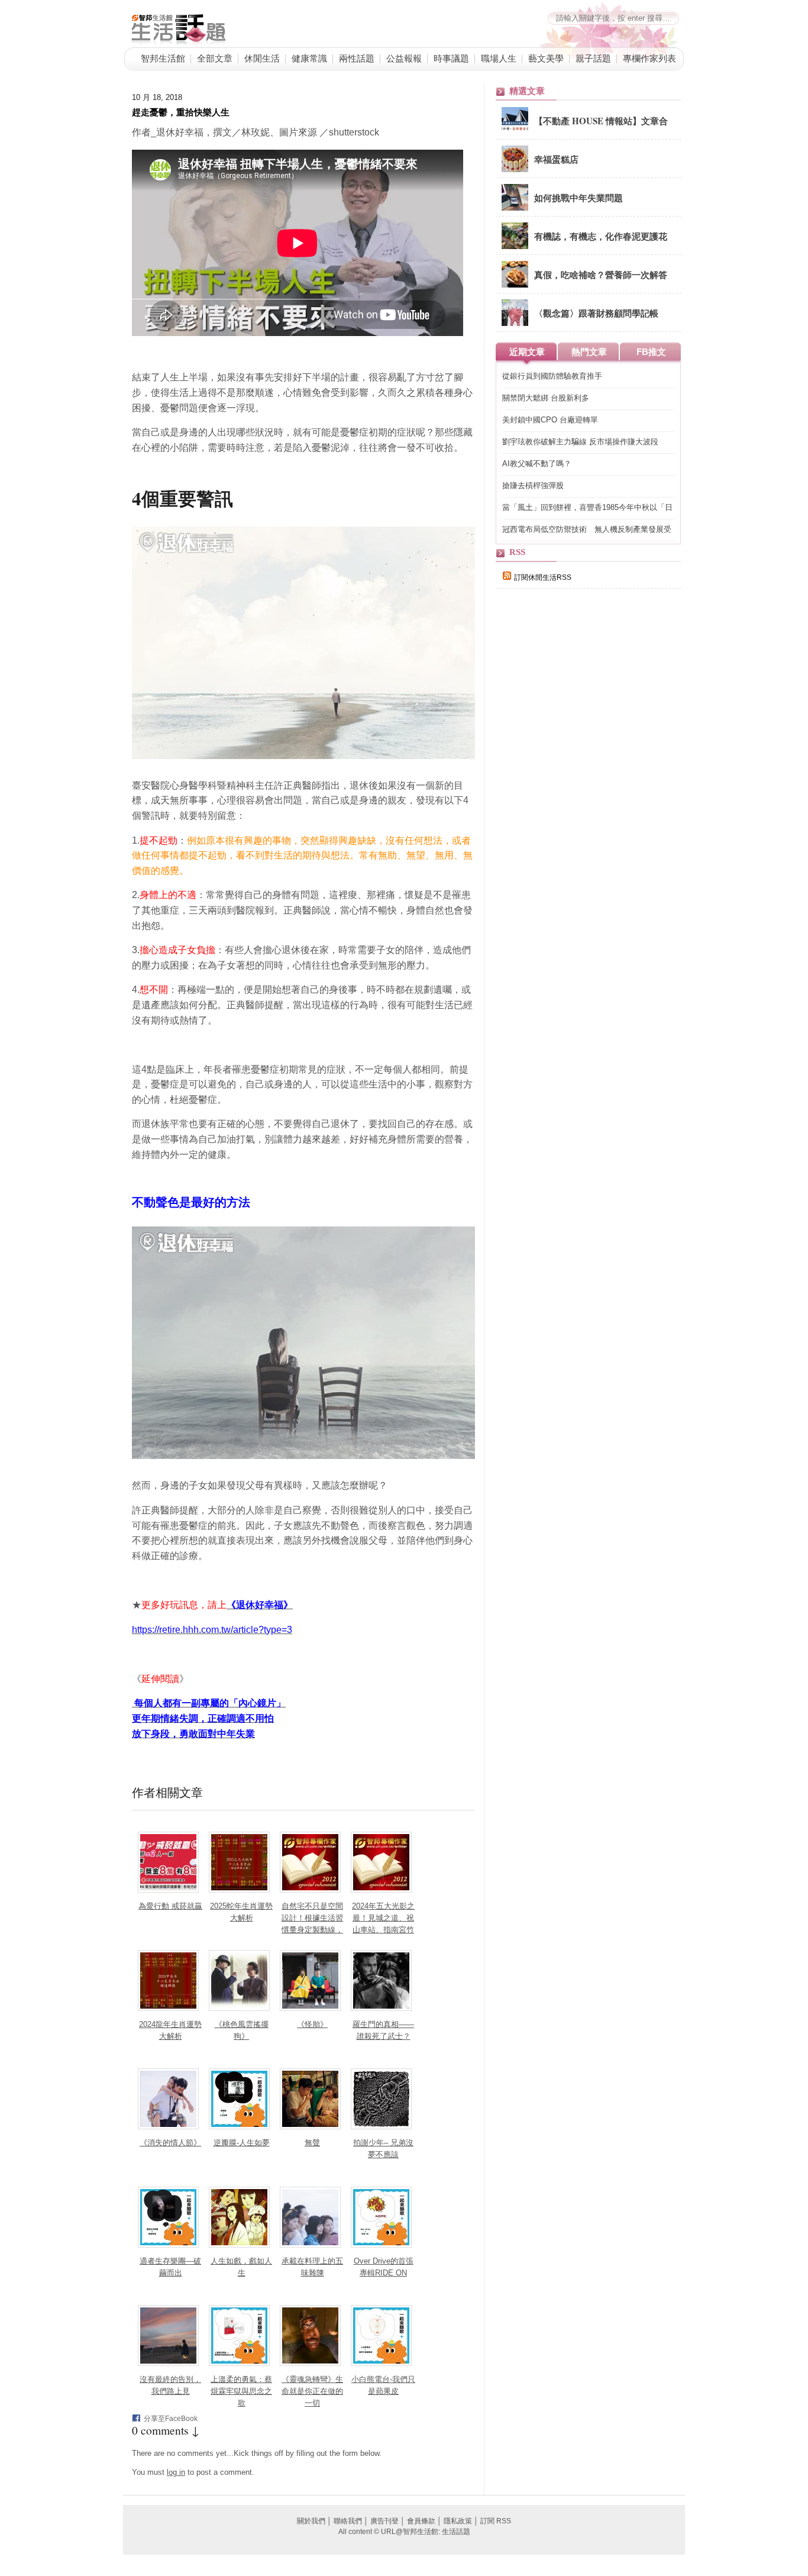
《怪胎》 (312, 2024)
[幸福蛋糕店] (515, 170)
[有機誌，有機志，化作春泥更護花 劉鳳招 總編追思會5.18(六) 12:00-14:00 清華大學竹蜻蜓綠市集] (515, 247)
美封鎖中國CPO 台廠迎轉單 (550, 420)
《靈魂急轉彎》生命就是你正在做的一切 (312, 2391)
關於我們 (311, 2521)
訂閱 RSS (496, 2521)
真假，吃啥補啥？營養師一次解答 (601, 275)
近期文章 (527, 352)
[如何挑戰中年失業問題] (515, 208)
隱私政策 (458, 2521)
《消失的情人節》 (170, 2143)
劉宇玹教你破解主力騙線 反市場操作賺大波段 (580, 442)
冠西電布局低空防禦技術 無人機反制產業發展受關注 (587, 530)
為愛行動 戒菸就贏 (170, 1906)
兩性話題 (357, 58)
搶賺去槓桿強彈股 (533, 485)
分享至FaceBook (171, 2419)
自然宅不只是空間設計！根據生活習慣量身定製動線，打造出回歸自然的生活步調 (312, 1930)
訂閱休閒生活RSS (543, 577)
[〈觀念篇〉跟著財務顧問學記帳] (515, 324)
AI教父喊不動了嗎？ (537, 464)
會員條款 (421, 2521)
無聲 (312, 2143)
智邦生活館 (163, 58)
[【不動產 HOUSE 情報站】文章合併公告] (515, 131)
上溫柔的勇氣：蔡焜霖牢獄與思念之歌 (241, 2391)
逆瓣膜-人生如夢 (242, 2143)
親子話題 (593, 58)
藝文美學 (546, 58)
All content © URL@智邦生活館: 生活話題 (404, 2532)
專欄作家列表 (649, 58)
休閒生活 (262, 58)
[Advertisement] (584, 803)
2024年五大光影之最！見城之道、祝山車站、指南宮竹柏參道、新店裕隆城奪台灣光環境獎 (383, 1930)
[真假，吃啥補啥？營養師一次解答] (515, 285)
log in (176, 2472)
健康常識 (309, 58)
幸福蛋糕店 (556, 159)
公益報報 (404, 58)
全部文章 (215, 58)
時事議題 (451, 58)
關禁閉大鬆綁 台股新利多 (546, 398)
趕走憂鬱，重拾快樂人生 (181, 112)
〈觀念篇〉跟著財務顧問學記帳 (596, 313)
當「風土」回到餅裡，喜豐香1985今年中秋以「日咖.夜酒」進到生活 (587, 508)
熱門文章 (589, 352)
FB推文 (651, 352)
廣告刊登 (384, 2521)
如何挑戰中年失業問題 (578, 198)
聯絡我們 (348, 2521)
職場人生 (499, 58)
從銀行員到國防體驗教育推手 (552, 376)
